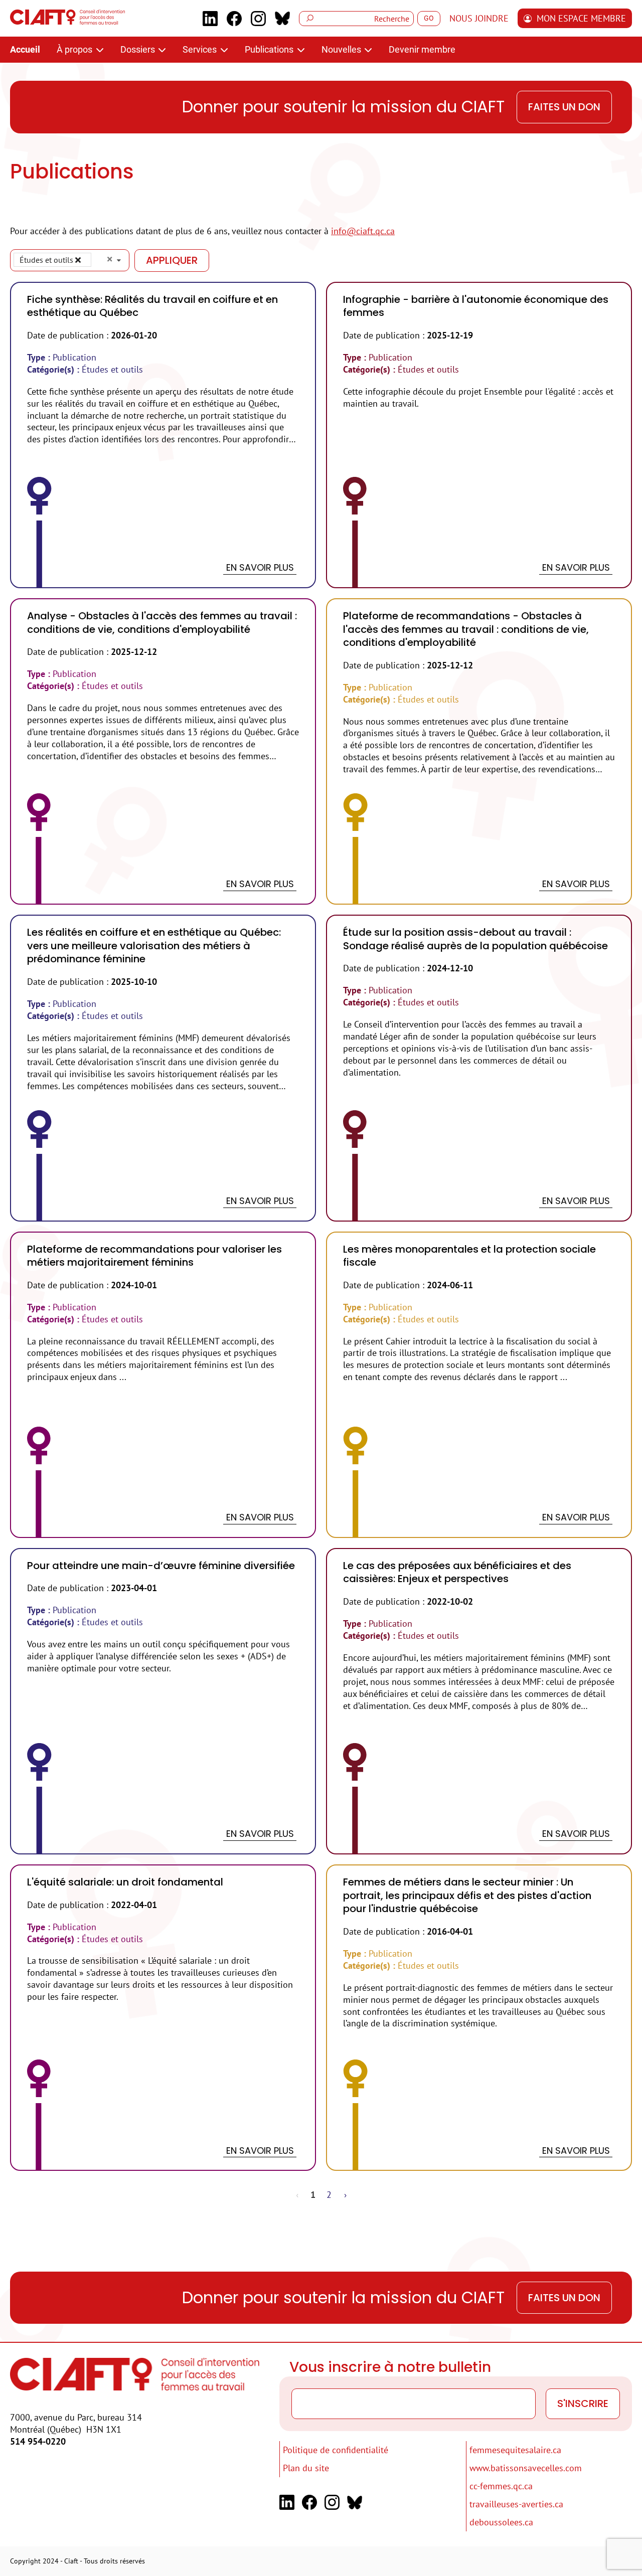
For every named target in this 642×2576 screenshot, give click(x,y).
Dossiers (139, 49)
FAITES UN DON (564, 107)
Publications (270, 49)
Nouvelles (342, 49)
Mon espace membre (581, 18)
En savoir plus (260, 567)
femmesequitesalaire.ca (515, 2450)
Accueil (25, 49)
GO (429, 18)
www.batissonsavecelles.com (526, 2468)
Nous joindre (479, 18)
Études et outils (112, 369)
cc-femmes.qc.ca (501, 2486)
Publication (74, 357)
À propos (75, 49)
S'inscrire (583, 2403)
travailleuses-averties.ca (516, 2504)
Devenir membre (422, 49)
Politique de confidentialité (336, 2450)
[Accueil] (67, 21)
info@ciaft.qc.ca (363, 231)
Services (201, 49)
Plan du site (306, 2468)
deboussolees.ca (501, 2522)
